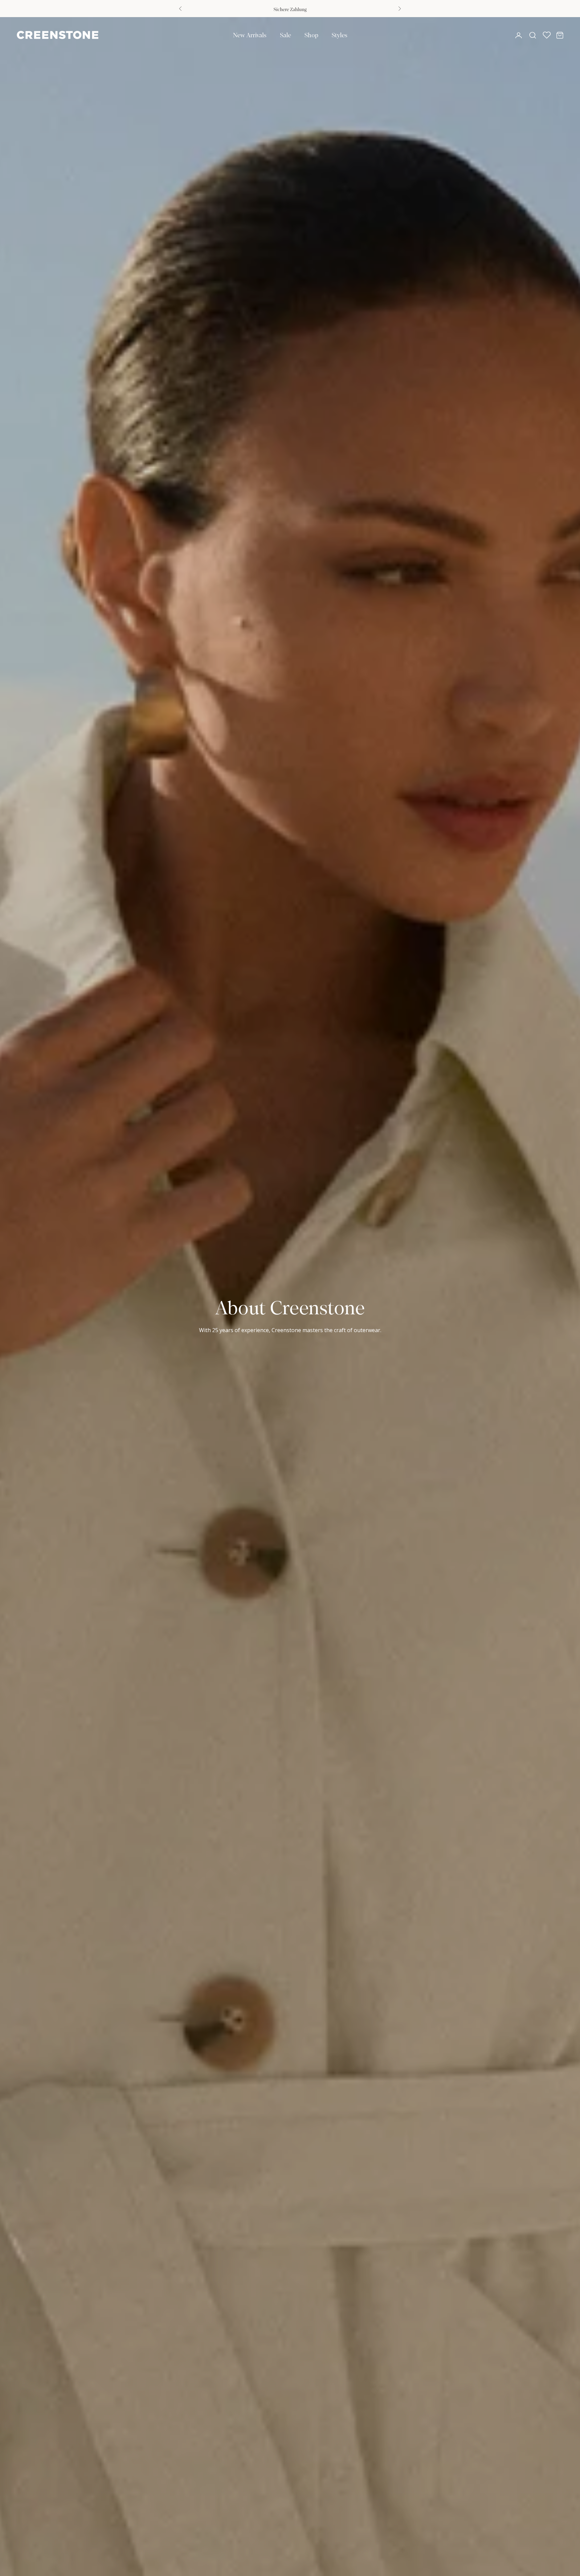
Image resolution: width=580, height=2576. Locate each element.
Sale (285, 35)
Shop (311, 35)
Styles (340, 35)
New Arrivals (250, 35)
